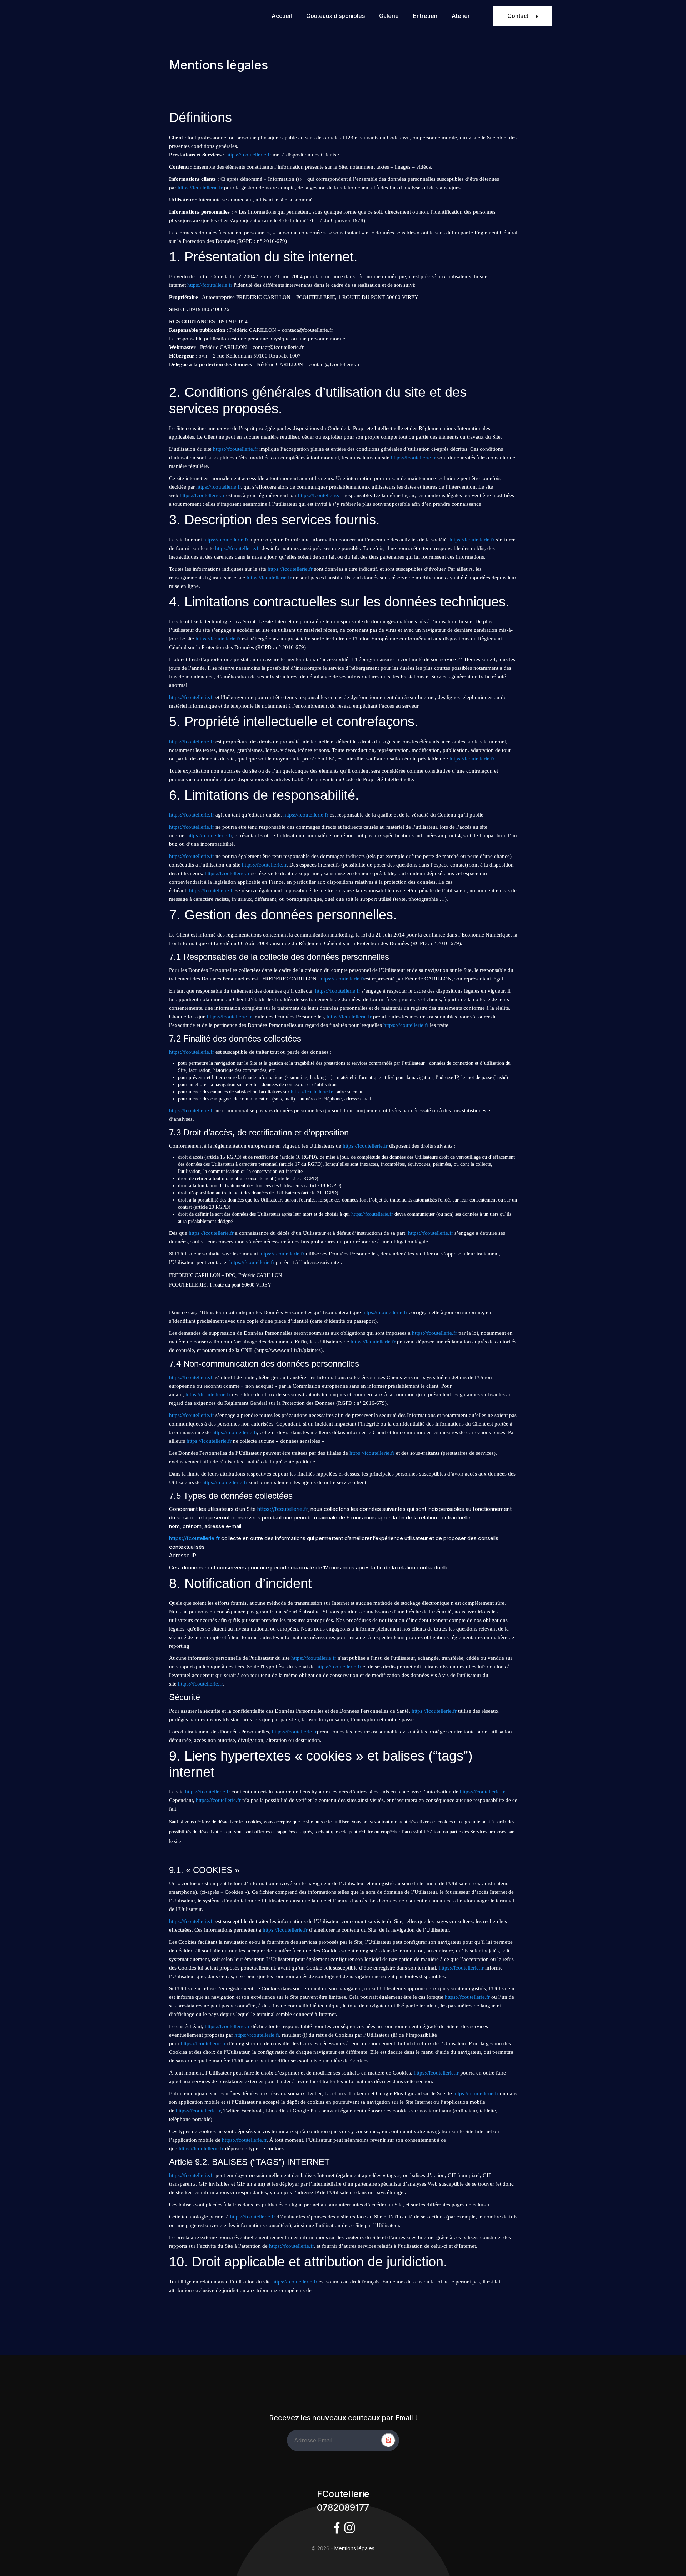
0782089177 (343, 2507)
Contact (518, 16)
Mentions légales (354, 2548)
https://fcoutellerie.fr (249, 155)
